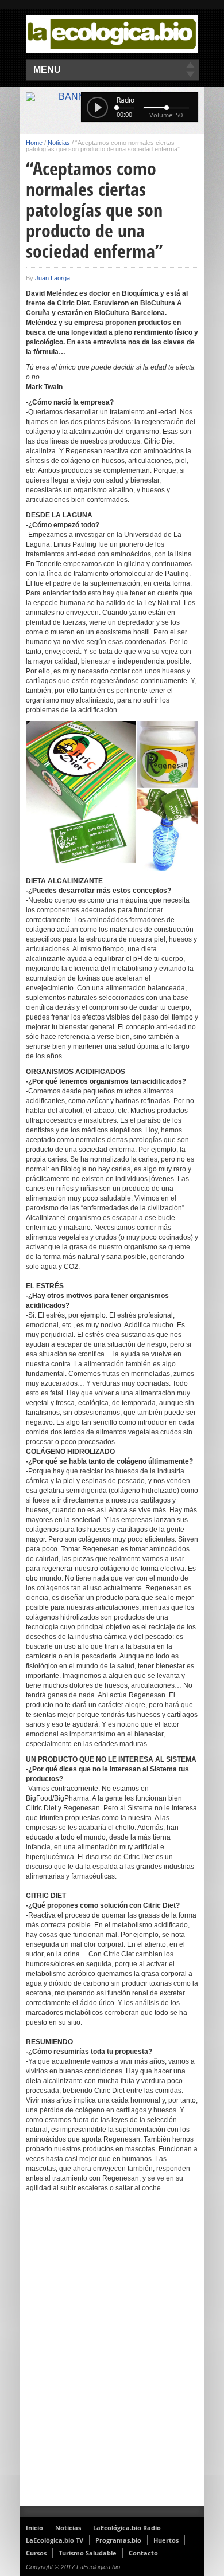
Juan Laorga (53, 278)
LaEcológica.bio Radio (127, 2528)
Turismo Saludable (88, 2553)
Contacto (143, 2553)
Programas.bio (118, 2540)
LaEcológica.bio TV (55, 2540)
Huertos (166, 2540)
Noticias (59, 143)
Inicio (34, 2528)
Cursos (36, 2553)
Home (34, 143)
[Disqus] (112, 2357)
